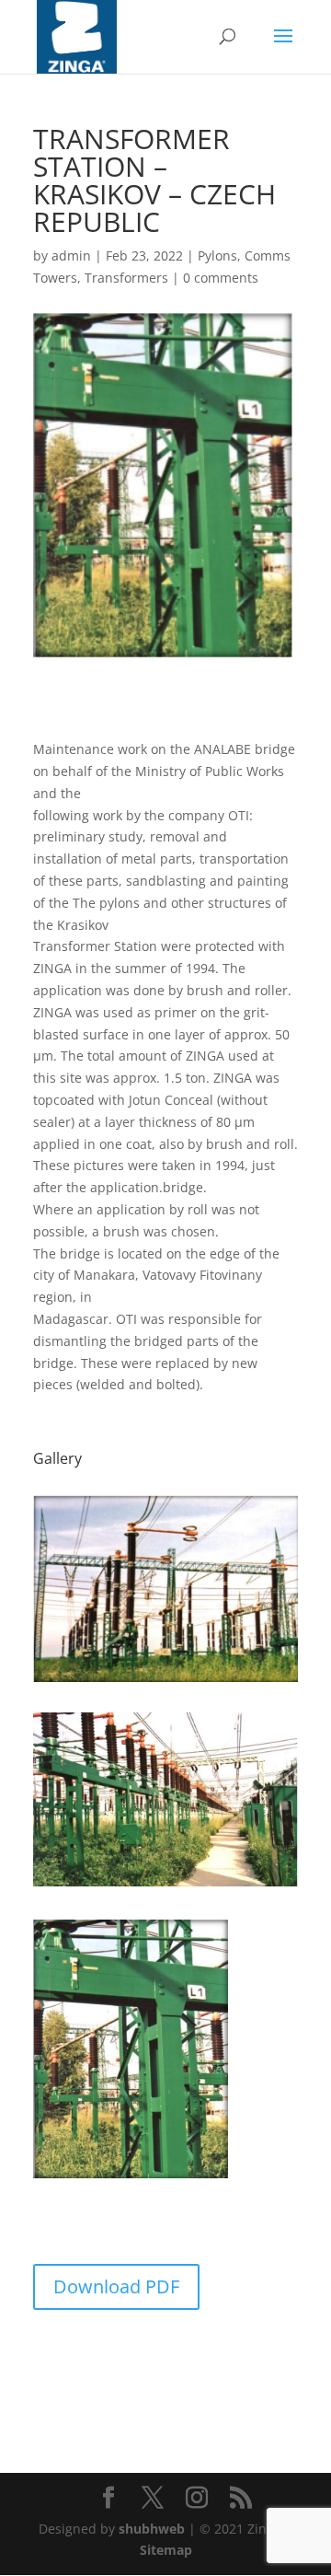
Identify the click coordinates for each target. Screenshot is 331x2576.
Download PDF (116, 2286)
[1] (165, 1682)
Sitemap (166, 2550)
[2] (165, 1886)
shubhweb (152, 2529)
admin (71, 255)
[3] (133, 2178)
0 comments (221, 278)
